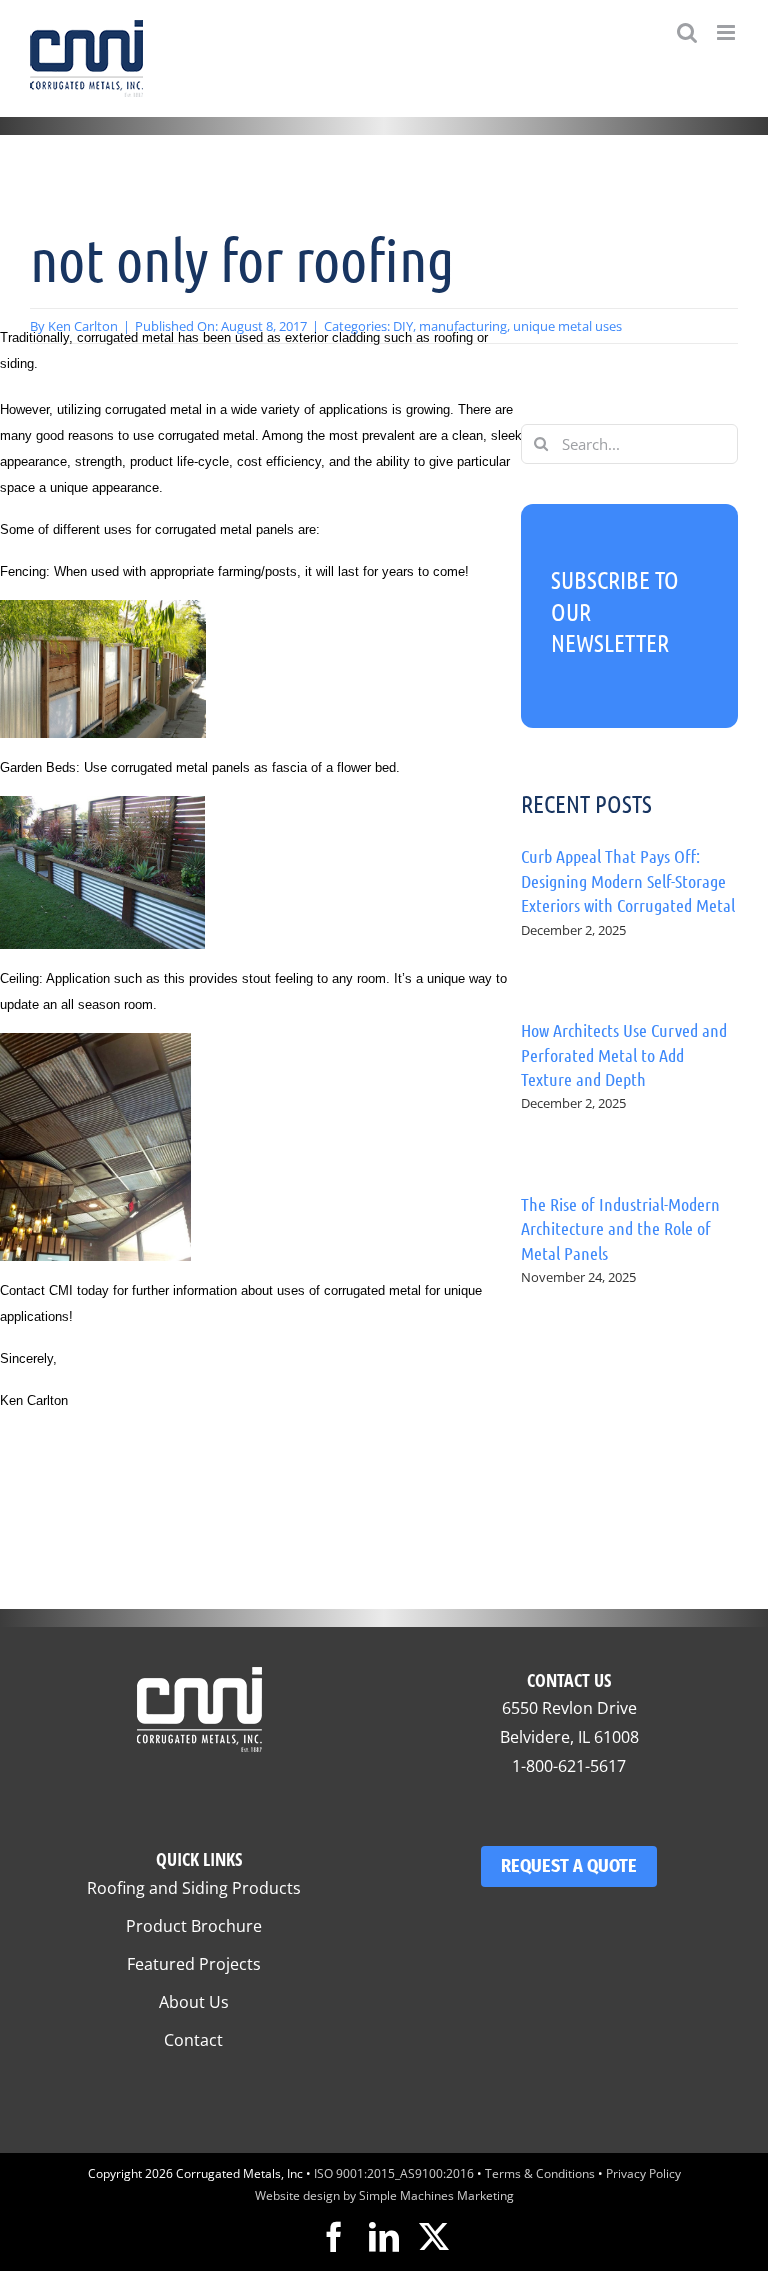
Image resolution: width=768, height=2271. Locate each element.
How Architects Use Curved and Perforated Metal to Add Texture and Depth (624, 1054)
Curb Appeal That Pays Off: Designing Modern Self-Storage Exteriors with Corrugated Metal (628, 880)
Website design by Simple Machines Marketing (384, 2195)
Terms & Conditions (540, 2173)
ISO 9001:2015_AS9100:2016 (394, 2173)
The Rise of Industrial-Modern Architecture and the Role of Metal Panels (620, 1228)
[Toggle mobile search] (687, 32)
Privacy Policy (643, 2173)
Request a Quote (569, 1866)
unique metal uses (567, 326)
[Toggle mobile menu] (727, 32)
